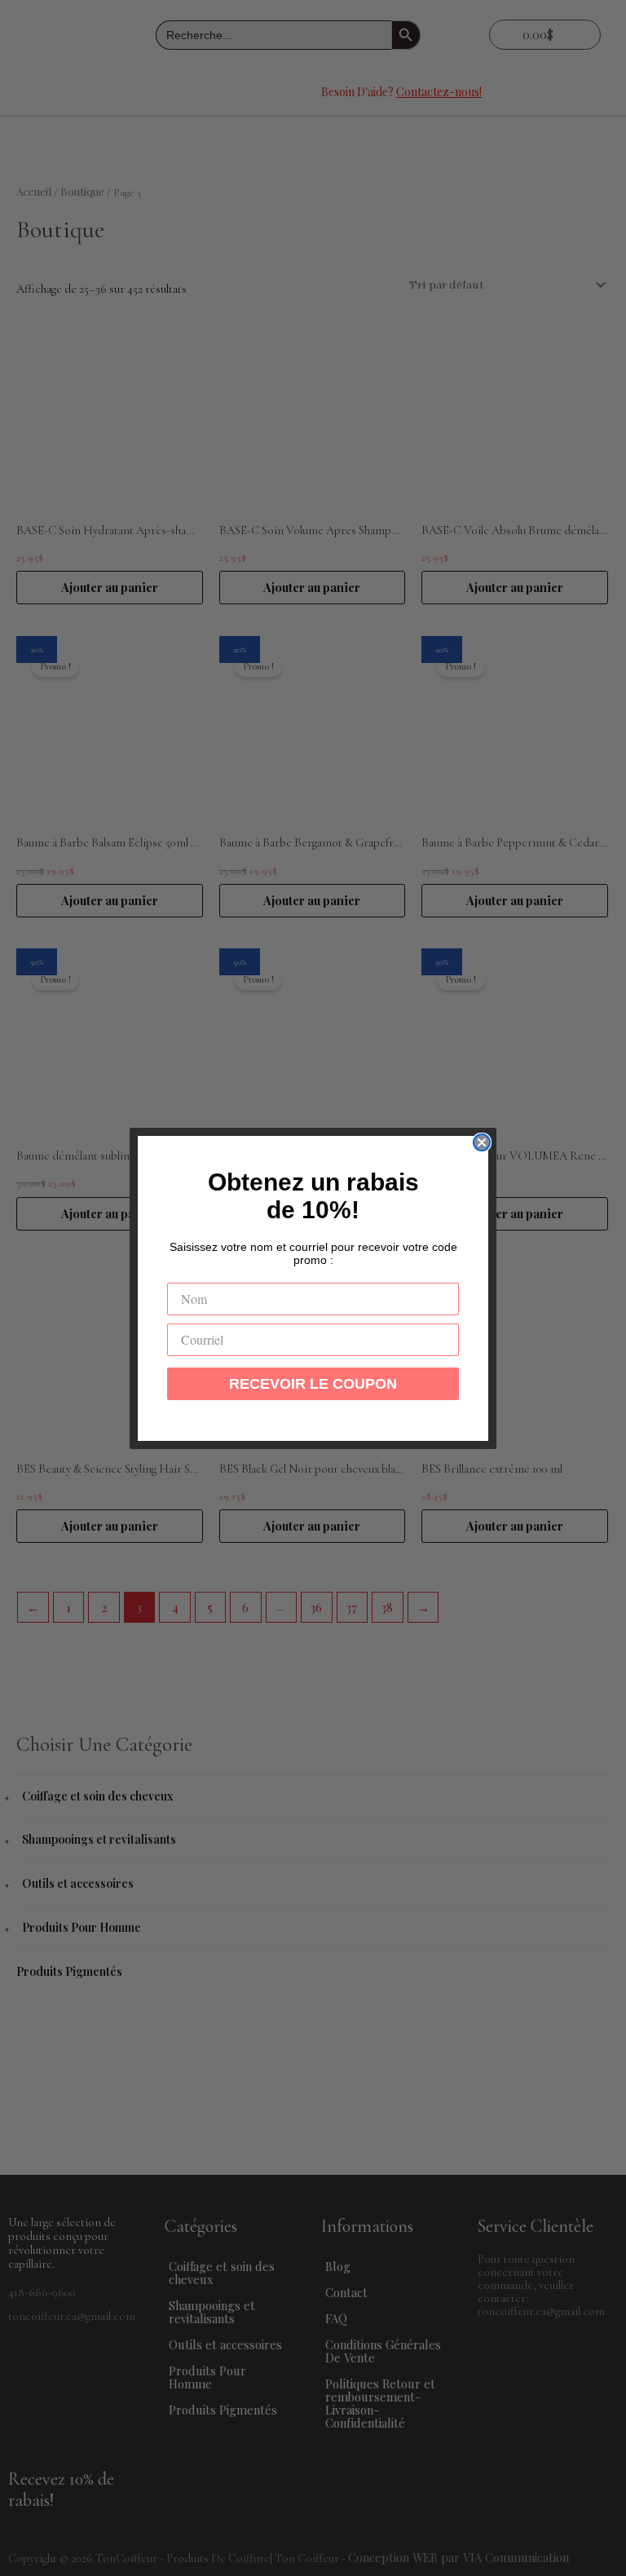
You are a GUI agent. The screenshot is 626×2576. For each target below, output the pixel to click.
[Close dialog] (482, 1142)
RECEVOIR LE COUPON (313, 1384)
